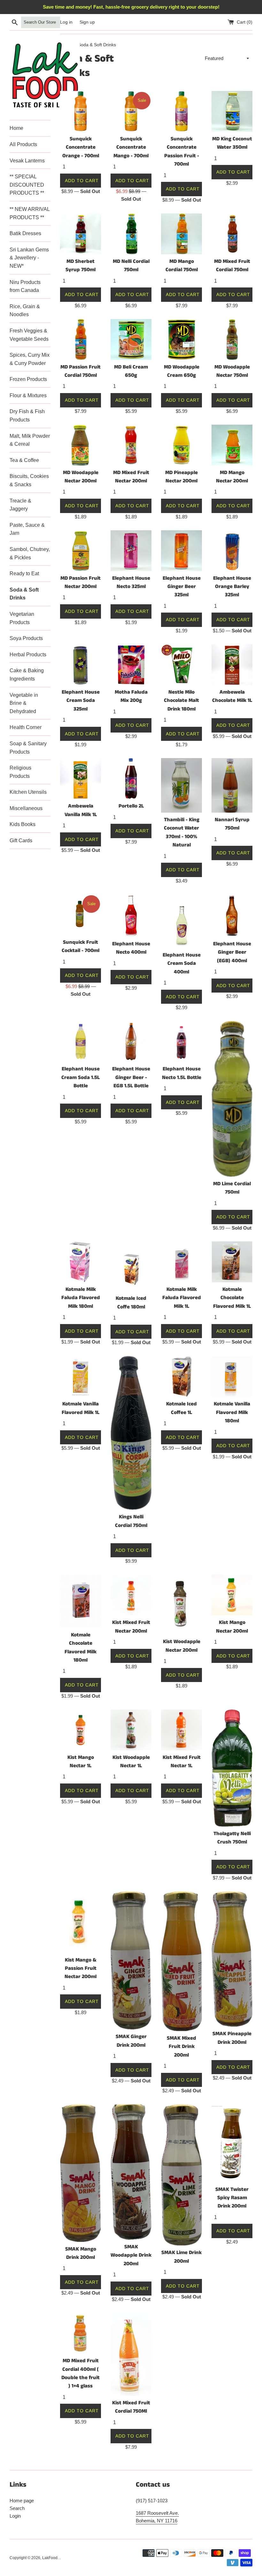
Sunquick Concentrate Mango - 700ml (131, 147)
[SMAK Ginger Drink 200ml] (131, 1960)
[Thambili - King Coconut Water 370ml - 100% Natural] (181, 785)
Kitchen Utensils (28, 792)
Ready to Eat (24, 573)
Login (15, 2516)
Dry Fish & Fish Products (27, 416)
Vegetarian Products (22, 618)
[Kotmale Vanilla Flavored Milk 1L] (81, 1376)
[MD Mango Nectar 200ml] (232, 445)
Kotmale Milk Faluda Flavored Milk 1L (182, 1298)
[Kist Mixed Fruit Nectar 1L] (181, 1730)
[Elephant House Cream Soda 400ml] (181, 921)
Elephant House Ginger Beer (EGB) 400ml (232, 952)
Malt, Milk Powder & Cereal (30, 440)
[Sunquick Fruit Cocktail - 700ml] (81, 915)
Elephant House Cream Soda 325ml (81, 701)
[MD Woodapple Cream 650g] (181, 339)
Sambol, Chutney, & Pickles (30, 553)
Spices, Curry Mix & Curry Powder (30, 359)
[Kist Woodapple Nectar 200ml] (181, 1604)
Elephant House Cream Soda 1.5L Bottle (81, 1077)
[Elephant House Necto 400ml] (131, 916)
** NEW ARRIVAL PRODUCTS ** (30, 213)
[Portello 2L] (131, 778)
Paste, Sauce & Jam (27, 529)
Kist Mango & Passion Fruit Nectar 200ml (81, 1969)
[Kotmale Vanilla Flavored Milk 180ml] (232, 1376)
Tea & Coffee (24, 460)
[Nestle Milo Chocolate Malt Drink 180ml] (181, 665)
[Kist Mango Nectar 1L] (81, 1730)
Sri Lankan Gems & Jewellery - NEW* (29, 258)
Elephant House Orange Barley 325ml (232, 587)
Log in (66, 22)
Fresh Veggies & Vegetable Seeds (29, 335)
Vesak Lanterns (27, 161)
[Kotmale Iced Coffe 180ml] (131, 1266)
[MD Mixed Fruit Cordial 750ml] (232, 234)
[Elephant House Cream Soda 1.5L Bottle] (81, 1041)
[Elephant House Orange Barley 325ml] (232, 551)
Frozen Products (28, 379)
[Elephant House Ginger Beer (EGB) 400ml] (232, 916)
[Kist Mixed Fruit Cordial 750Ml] (131, 2354)
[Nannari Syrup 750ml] (232, 785)
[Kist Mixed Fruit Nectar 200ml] (131, 1595)
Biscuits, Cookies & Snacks (29, 480)
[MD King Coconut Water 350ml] (232, 111)
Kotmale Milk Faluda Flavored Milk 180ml (81, 1298)
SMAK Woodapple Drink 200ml (131, 2255)
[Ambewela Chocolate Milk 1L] (232, 665)
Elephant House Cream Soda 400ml (182, 964)
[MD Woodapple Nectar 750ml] (232, 339)
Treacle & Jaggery (20, 505)
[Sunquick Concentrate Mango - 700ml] (131, 111)
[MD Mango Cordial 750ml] (181, 234)
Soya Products (26, 638)
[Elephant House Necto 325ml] (131, 551)
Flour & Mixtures (28, 395)
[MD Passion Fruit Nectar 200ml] (81, 551)
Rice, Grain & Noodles (25, 311)
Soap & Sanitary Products (28, 748)
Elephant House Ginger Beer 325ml (182, 587)
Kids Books (23, 824)
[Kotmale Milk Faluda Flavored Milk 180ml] (81, 1262)
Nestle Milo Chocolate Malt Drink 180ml (181, 701)
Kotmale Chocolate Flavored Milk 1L (232, 1298)
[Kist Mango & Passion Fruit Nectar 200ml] (81, 1922)
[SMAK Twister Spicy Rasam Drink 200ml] (232, 2143)
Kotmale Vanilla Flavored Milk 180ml (232, 1412)
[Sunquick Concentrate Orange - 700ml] (81, 111)
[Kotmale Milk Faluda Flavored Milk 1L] (181, 1262)
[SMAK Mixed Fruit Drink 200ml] (181, 1961)
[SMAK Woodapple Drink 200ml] (131, 2172)
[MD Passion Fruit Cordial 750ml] (81, 339)
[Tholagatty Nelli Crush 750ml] (232, 1768)
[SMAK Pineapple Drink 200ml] (232, 1959)
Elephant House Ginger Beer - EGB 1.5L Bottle (131, 1077)
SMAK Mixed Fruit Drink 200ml (181, 2047)
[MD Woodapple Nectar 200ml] (81, 445)
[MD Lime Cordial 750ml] (232, 1099)
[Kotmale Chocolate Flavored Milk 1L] (232, 1262)
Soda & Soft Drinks (24, 594)
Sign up (87, 22)
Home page (22, 2501)
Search (17, 2508)
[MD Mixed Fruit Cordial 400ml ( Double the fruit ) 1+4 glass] (81, 2333)
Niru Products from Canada (25, 286)
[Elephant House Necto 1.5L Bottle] (181, 1041)
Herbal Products (28, 655)
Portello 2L (131, 806)
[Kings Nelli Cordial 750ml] (131, 1433)
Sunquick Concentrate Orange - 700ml (81, 147)
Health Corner (26, 727)
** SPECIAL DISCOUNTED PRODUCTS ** (27, 185)
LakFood (50, 2558)
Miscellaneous (26, 808)
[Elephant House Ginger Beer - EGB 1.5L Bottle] (131, 1041)
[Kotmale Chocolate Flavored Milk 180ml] (81, 1601)
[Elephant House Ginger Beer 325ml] (181, 551)
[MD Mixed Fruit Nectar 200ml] (131, 445)
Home (16, 128)
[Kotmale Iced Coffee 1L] (181, 1376)
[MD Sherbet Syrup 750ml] (81, 234)
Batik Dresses (25, 233)
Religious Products (20, 772)
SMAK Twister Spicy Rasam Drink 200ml (232, 2198)
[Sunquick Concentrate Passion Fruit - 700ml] (181, 111)
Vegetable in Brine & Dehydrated (24, 703)
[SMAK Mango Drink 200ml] (81, 2173)
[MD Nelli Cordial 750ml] (131, 234)
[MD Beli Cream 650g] (131, 339)
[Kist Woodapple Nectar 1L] (131, 1730)
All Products (23, 144)
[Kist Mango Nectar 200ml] (232, 1595)
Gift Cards (21, 841)
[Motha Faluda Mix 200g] (131, 665)
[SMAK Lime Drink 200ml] (181, 2175)
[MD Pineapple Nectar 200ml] (181, 445)
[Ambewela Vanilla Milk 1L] (81, 778)
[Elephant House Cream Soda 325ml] (81, 665)
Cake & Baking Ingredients (27, 675)
